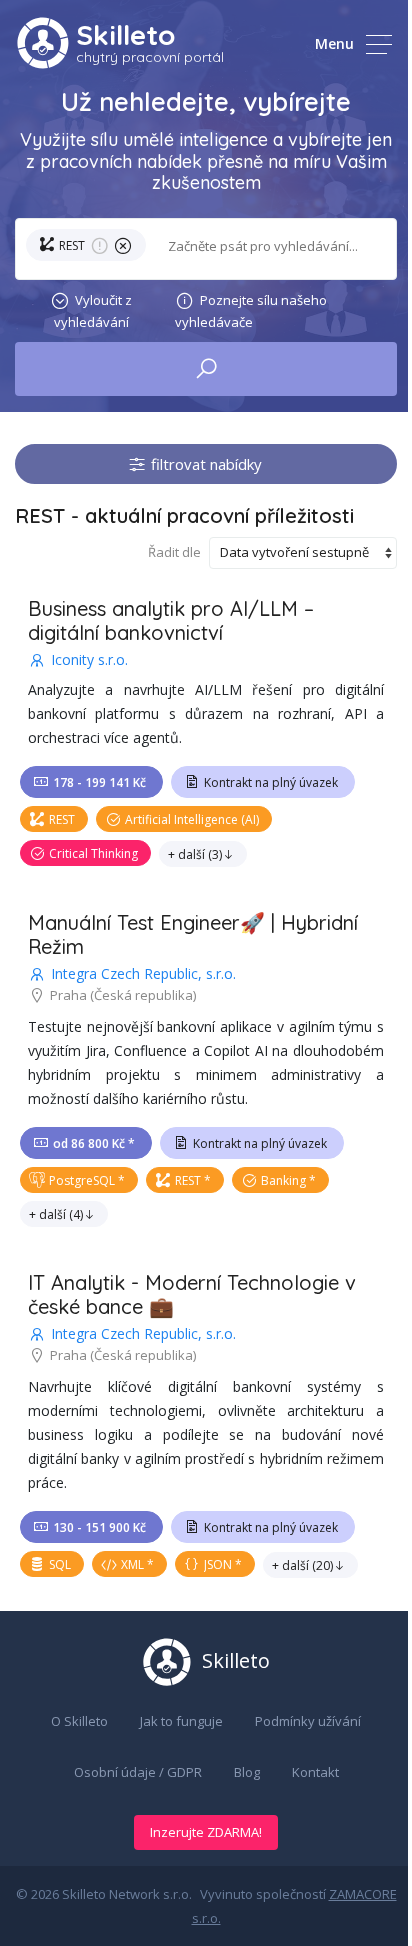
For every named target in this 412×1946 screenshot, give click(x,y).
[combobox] (270, 246)
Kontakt (315, 1772)
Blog (247, 1772)
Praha (68, 995)
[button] (90, 249)
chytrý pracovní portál (150, 57)
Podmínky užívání (308, 1721)
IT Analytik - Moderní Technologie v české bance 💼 (192, 1294)
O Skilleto (79, 1721)
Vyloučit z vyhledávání (93, 311)
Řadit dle (174, 552)
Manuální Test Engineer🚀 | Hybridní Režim (193, 934)
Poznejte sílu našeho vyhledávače (251, 311)
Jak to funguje (181, 1721)
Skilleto (125, 34)
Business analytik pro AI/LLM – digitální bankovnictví (171, 620)
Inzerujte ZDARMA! (206, 1832)
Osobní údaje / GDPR (138, 1772)
